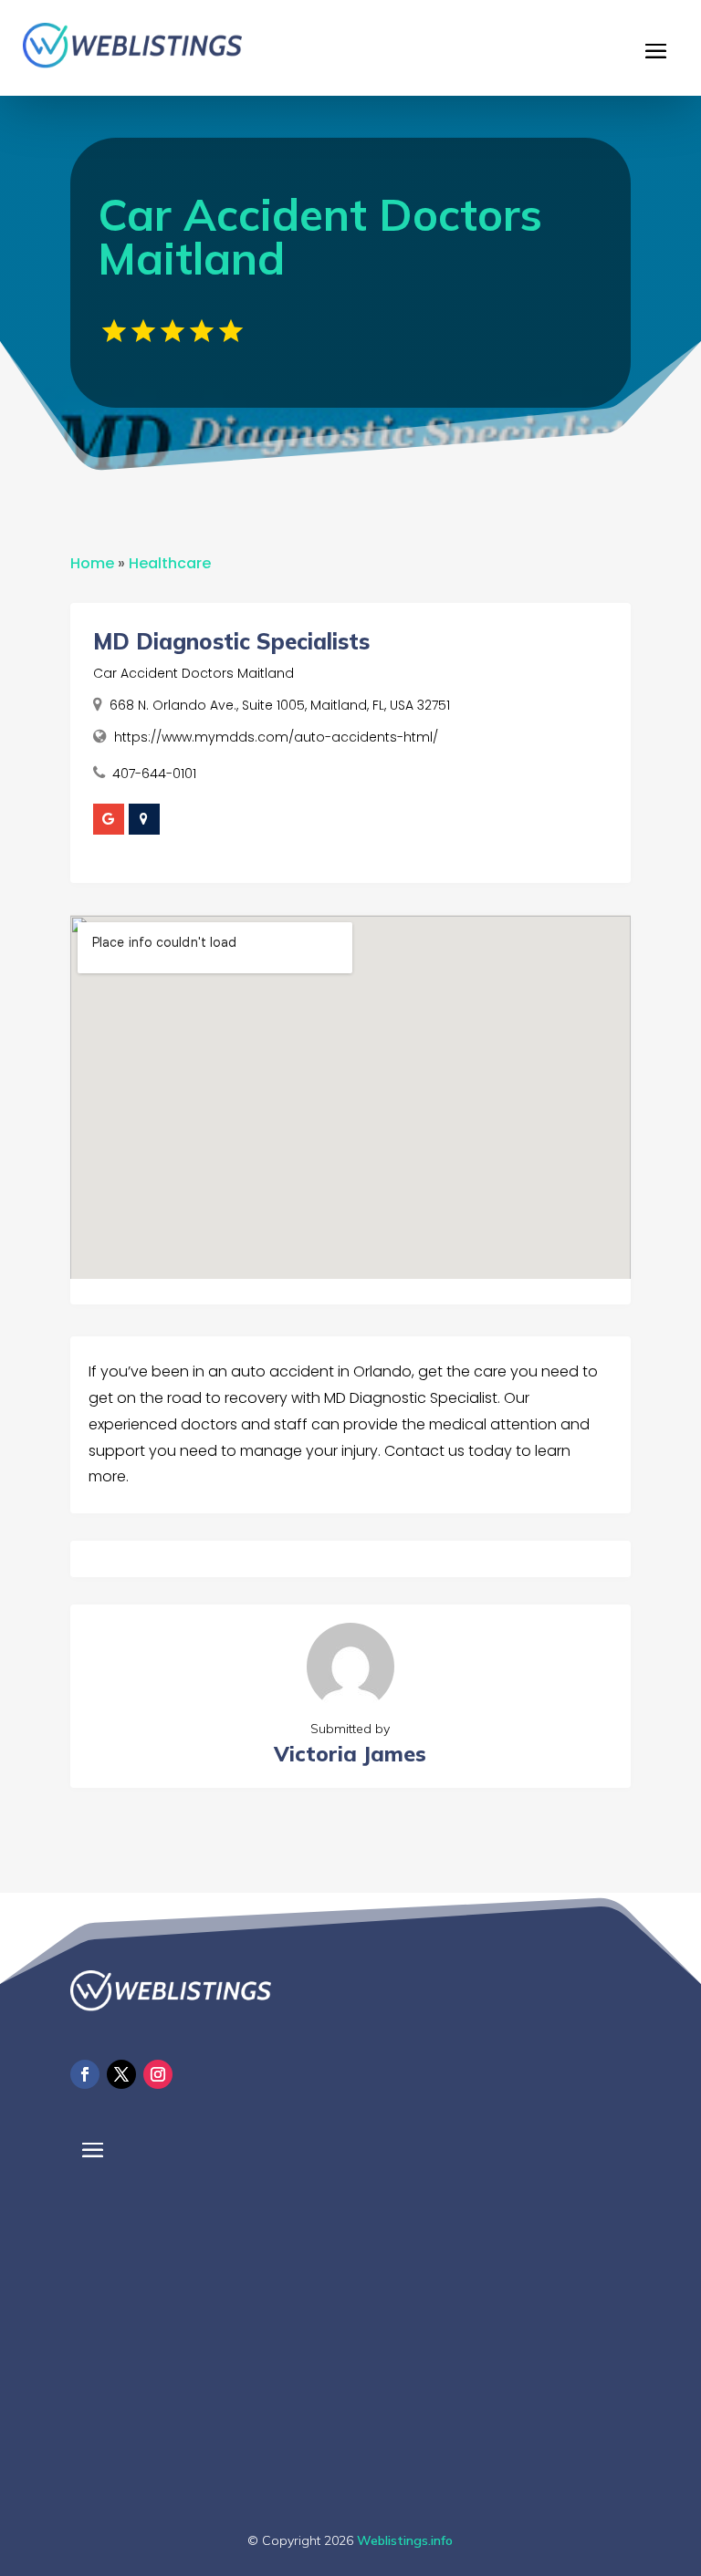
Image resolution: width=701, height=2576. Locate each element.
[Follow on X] (121, 2074)
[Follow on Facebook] (85, 2074)
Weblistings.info (405, 2540)
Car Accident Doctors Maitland (194, 673)
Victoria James (350, 1754)
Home (92, 563)
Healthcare (170, 563)
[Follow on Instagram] (158, 2074)
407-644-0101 (154, 774)
